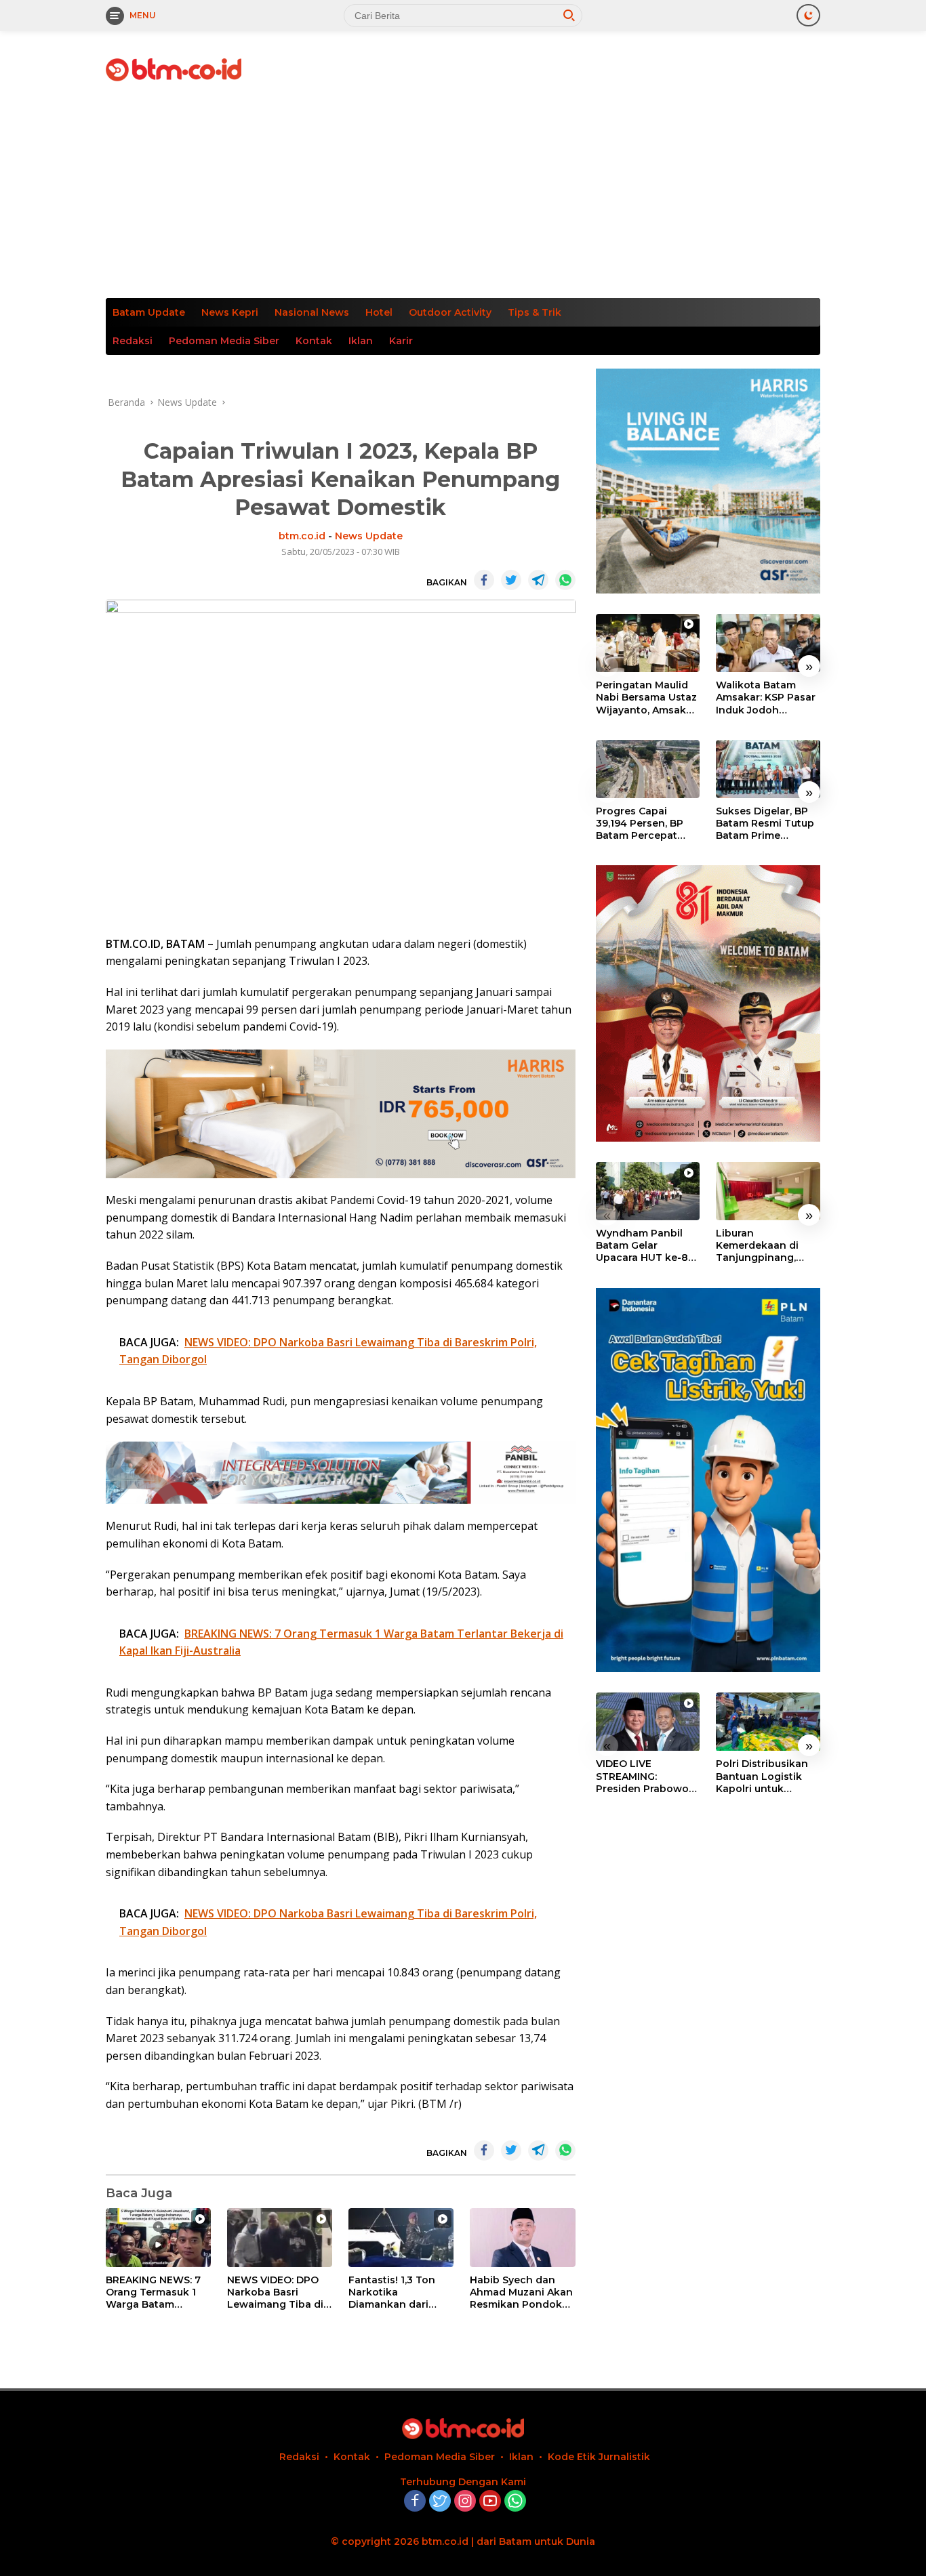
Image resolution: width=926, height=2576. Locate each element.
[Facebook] (415, 2502)
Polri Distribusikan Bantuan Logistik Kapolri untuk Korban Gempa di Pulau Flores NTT (762, 1777)
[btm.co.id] (174, 69)
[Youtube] (490, 2502)
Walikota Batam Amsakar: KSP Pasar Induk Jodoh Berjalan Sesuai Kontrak (766, 698)
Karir (401, 341)
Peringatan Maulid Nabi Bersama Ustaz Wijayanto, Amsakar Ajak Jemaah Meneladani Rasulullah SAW (646, 698)
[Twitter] (440, 2502)
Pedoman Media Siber (224, 341)
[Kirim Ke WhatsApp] (565, 580)
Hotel (379, 312)
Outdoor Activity (450, 312)
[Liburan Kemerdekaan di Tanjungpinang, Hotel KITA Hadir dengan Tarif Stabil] (768, 1191)
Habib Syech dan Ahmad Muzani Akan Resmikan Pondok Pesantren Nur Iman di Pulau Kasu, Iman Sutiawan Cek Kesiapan (521, 2292)
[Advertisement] (463, 196)
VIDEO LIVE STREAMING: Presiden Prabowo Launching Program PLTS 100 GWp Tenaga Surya (646, 1777)
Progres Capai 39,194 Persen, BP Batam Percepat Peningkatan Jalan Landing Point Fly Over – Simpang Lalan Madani (643, 824)
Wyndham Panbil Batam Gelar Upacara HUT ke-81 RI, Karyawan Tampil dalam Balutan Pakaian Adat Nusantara (647, 1246)
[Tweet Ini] (511, 580)
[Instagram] (465, 2502)
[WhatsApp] (515, 2502)
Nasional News (312, 312)
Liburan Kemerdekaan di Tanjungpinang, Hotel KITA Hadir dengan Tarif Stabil (764, 1246)
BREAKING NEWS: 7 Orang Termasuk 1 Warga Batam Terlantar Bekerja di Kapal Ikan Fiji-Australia (155, 2292)
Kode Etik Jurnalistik (599, 2457)
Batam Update (149, 312)
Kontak (314, 341)
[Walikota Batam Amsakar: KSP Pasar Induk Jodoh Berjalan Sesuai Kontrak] (768, 643)
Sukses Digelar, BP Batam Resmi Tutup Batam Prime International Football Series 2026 (767, 824)
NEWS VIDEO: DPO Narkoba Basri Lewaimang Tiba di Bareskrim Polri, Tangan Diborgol (275, 2292)
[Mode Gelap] (808, 15)
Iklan (361, 341)
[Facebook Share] (484, 580)
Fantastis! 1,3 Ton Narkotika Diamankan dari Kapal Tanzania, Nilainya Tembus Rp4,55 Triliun (392, 2292)
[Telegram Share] (538, 580)
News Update (369, 536)
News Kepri (230, 312)
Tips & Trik (535, 312)
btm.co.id (302, 536)
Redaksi (133, 341)
